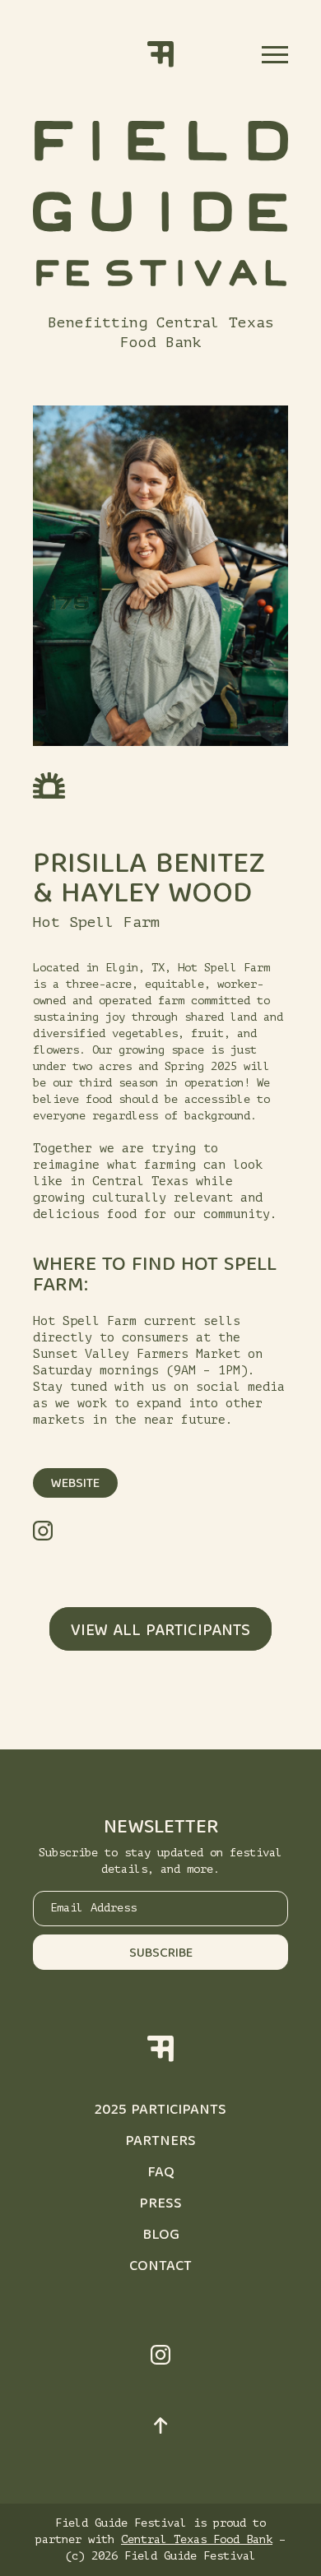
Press (160, 2205)
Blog (161, 2236)
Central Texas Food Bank (197, 2539)
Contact (160, 2267)
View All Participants (160, 1631)
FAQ (161, 2173)
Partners (160, 2142)
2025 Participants (160, 2111)
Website (75, 1485)
